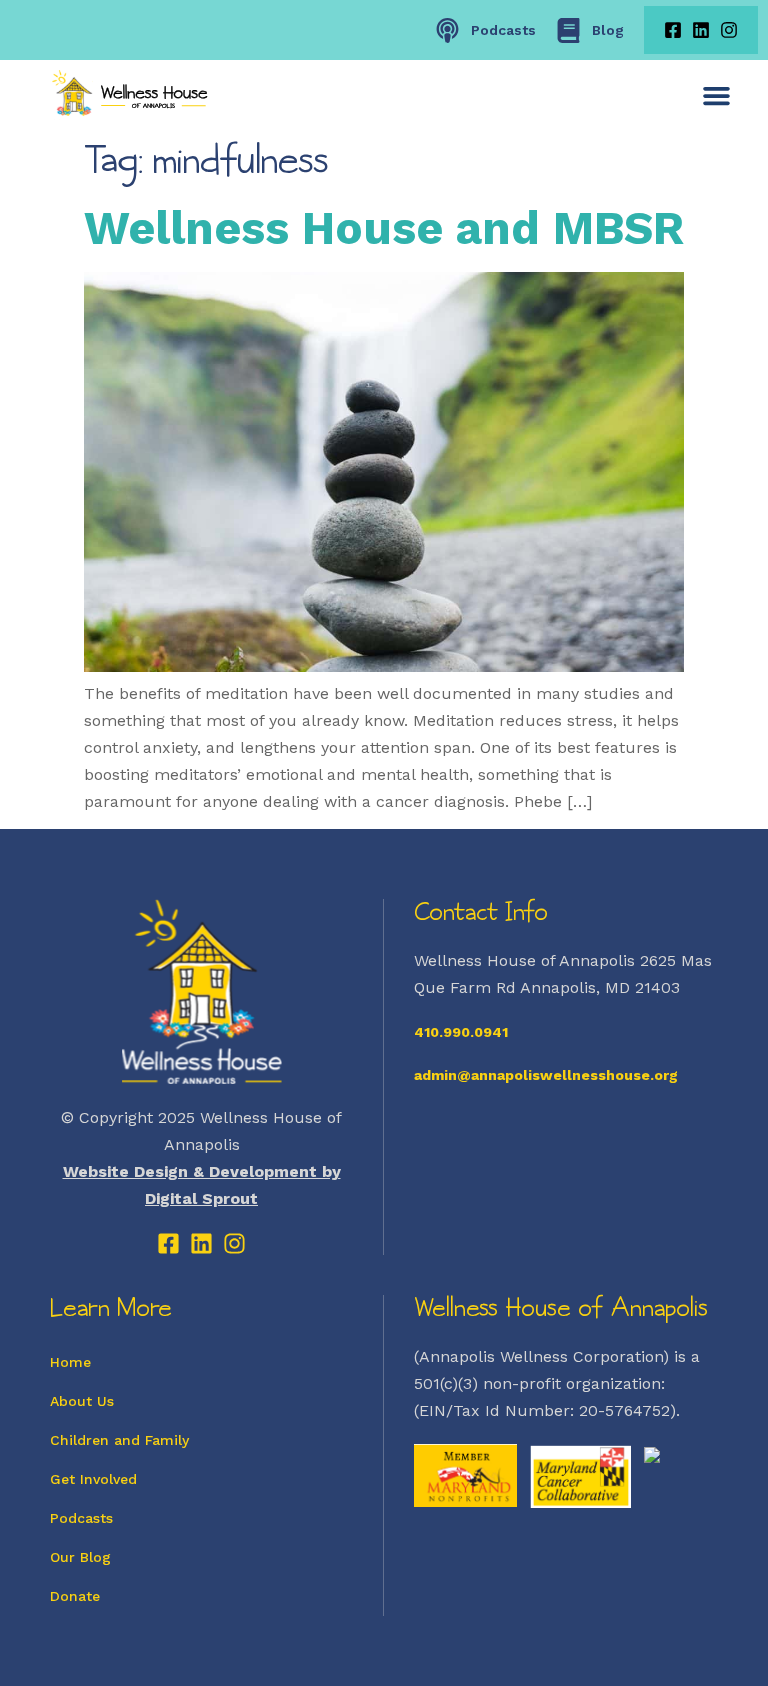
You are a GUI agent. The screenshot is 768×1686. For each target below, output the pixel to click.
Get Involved (93, 1479)
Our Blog (80, 1557)
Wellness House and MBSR (384, 228)
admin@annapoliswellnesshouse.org (546, 1075)
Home (70, 1362)
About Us (82, 1401)
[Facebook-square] (673, 30)
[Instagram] (729, 30)
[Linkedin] (701, 30)
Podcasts (81, 1518)
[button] (717, 95)
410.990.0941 (461, 1032)
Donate (75, 1596)
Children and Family (119, 1440)
